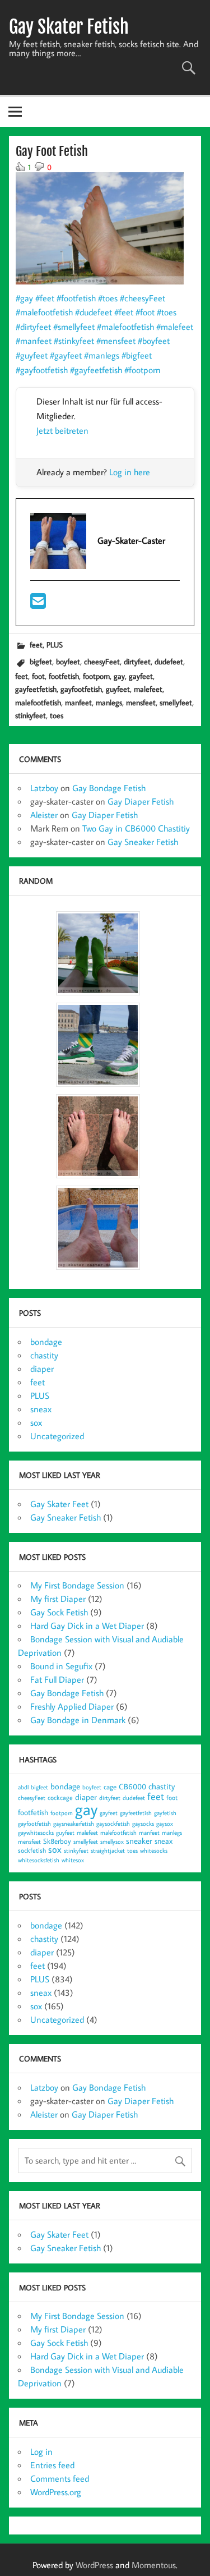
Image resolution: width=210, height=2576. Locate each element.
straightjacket (108, 1851)
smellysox (112, 1842)
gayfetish (165, 1813)
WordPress (94, 2565)
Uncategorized (57, 1436)
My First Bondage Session (77, 1585)
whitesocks (154, 1851)
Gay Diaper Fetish (141, 801)
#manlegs (102, 355)
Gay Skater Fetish (69, 27)
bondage (46, 1342)
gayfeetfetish (36, 689)
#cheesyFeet (143, 298)
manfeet (78, 702)
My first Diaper (58, 1599)
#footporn (143, 370)
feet (36, 644)
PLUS (55, 644)
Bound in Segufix (61, 1666)
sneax (41, 1409)
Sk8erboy (57, 1841)
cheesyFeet (102, 661)
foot (38, 676)
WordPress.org (56, 2492)
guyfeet (118, 689)
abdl (23, 1787)
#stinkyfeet (74, 341)
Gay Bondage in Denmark (78, 1720)
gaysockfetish (113, 1824)
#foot (145, 312)
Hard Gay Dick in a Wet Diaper (87, 1626)
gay (119, 676)
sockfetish (32, 1850)
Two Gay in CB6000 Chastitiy (136, 828)
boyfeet (68, 661)
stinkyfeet (31, 715)
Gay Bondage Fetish (109, 788)
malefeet (148, 689)
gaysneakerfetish (74, 1824)
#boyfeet (154, 341)
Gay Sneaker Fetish (143, 842)
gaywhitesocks (36, 1833)
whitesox (73, 1860)
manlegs (109, 702)
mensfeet (141, 702)
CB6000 (132, 1786)
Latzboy (44, 788)
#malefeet (175, 327)
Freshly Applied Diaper (72, 1706)
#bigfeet (137, 355)
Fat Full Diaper (57, 1679)
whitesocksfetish (39, 1860)
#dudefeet (94, 312)
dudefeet (169, 661)
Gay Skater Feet (59, 1504)
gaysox (165, 1824)
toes (57, 715)
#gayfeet (66, 355)
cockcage (60, 1797)
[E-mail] (38, 604)
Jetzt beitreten (62, 430)
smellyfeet (176, 702)
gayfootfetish (81, 689)
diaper (42, 1369)
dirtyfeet (137, 661)
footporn (96, 676)
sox (36, 1422)
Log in (41, 2451)
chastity (44, 1355)
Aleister (44, 815)
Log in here (130, 472)
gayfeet (141, 676)
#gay (24, 298)
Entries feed (52, 2465)
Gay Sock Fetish (59, 1612)
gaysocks (143, 1824)
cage (110, 1787)
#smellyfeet (74, 327)
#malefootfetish (44, 312)
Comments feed (60, 2478)
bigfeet (41, 661)
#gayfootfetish (42, 370)
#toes (108, 298)
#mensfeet (116, 341)
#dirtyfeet (33, 327)
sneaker (139, 1841)
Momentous (154, 2565)
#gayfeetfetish (96, 370)
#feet (45, 298)
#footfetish (76, 298)
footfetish (64, 676)
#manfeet (34, 341)
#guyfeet (32, 355)
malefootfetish (38, 702)
